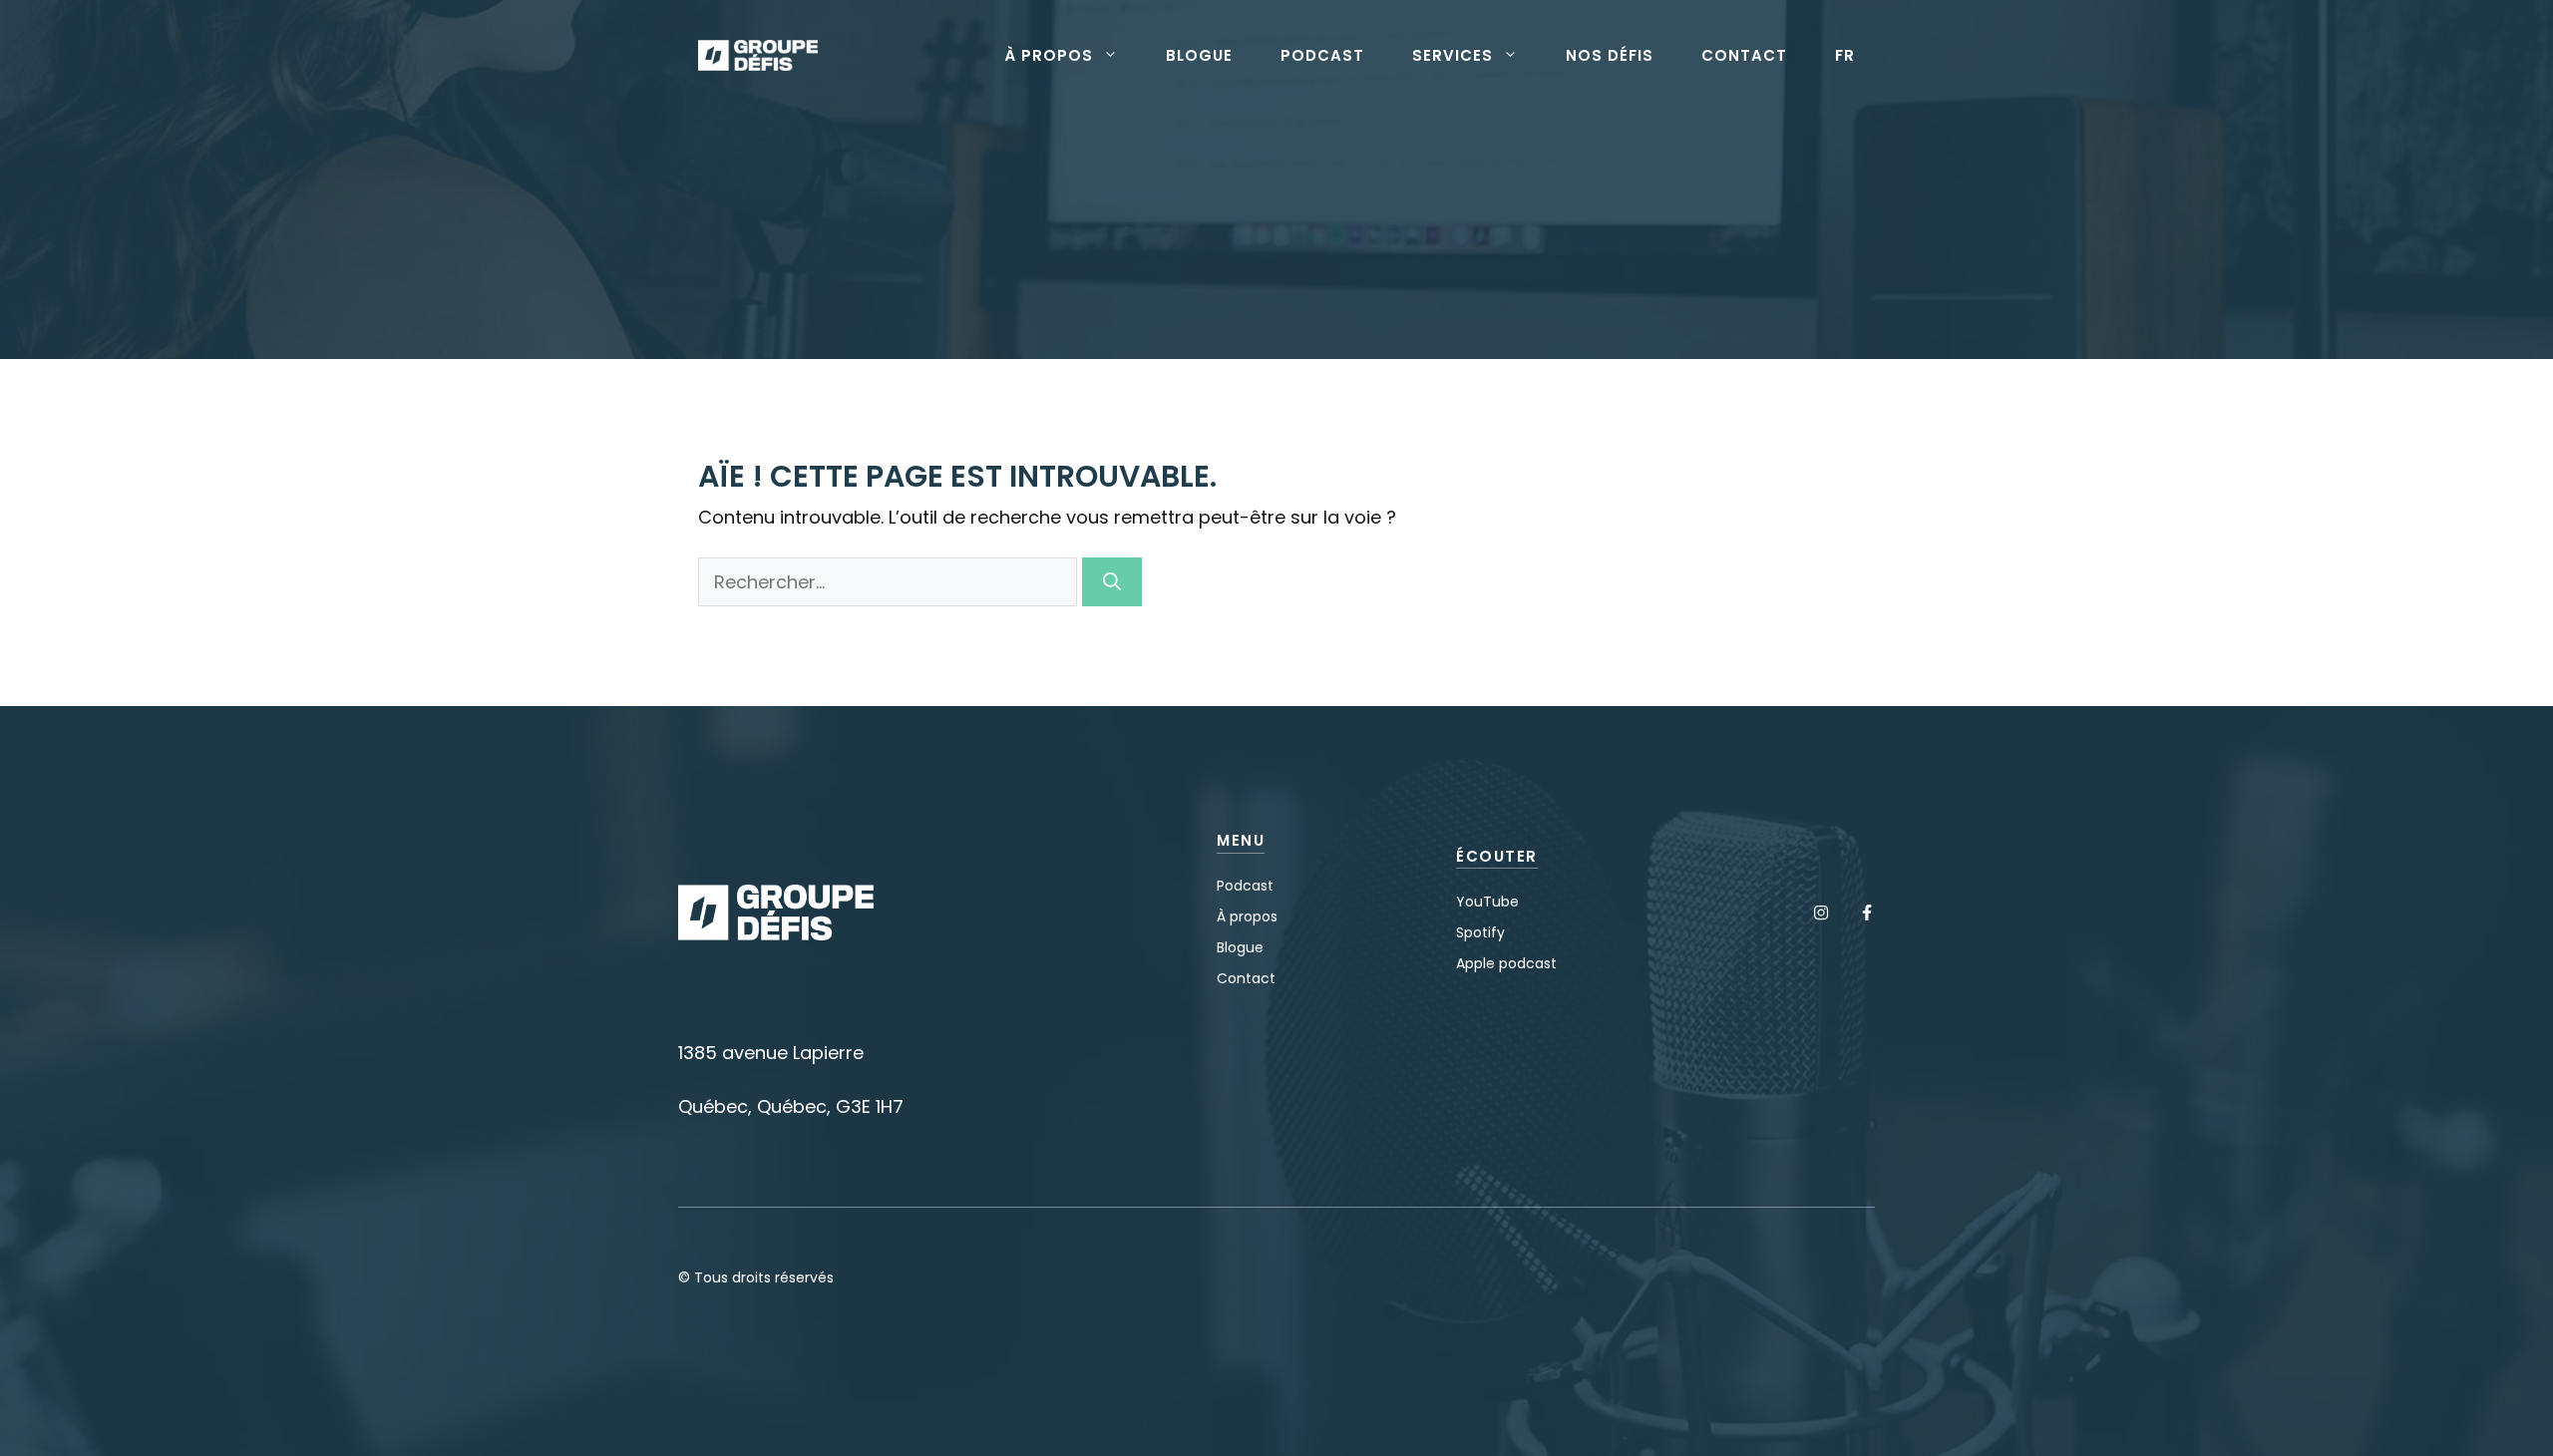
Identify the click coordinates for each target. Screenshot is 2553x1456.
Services (1453, 56)
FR (1845, 56)
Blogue (1199, 56)
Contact (1744, 56)
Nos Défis (1610, 56)
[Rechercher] (1112, 582)
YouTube (1487, 902)
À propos (1049, 56)
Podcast (1322, 56)
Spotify (1480, 932)
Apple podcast (1506, 963)
